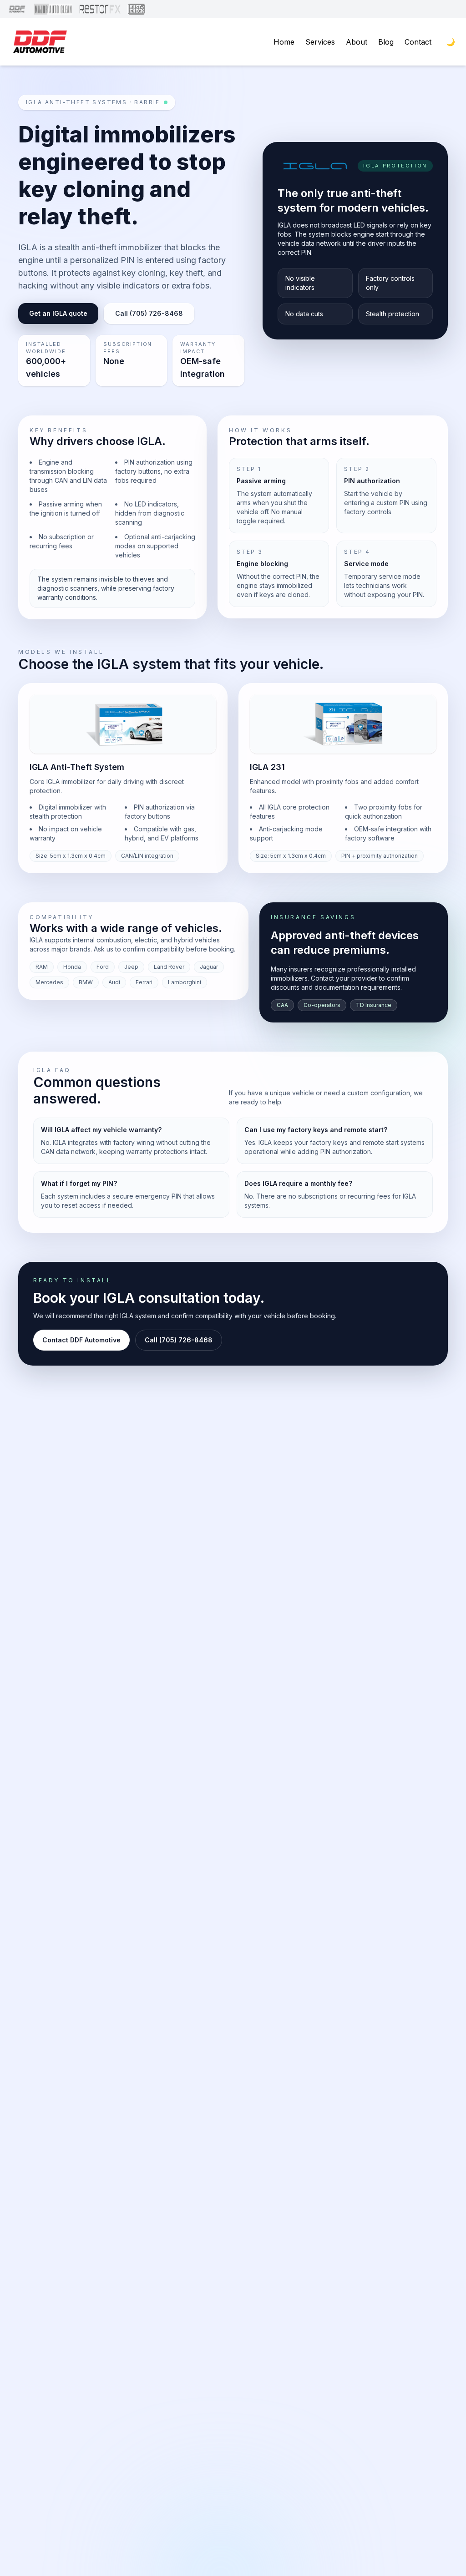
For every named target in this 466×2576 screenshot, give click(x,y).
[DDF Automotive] (17, 9)
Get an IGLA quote (58, 313)
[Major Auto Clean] (53, 9)
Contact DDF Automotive (81, 1340)
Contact (418, 42)
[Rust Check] (136, 9)
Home (284, 42)
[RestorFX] (100, 9)
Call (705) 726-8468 (149, 313)
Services (320, 42)
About (357, 42)
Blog (386, 42)
